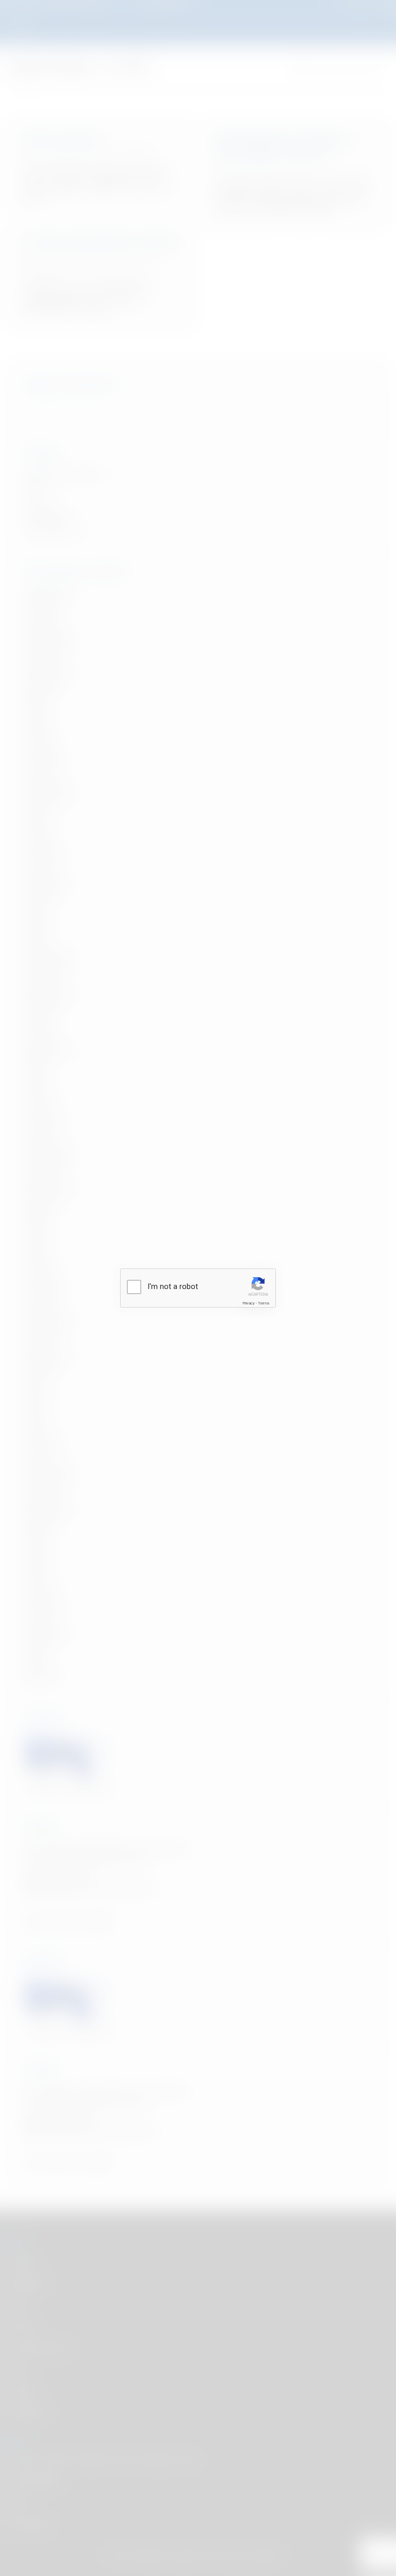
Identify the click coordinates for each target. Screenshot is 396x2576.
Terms (263, 1303)
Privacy (249, 1303)
